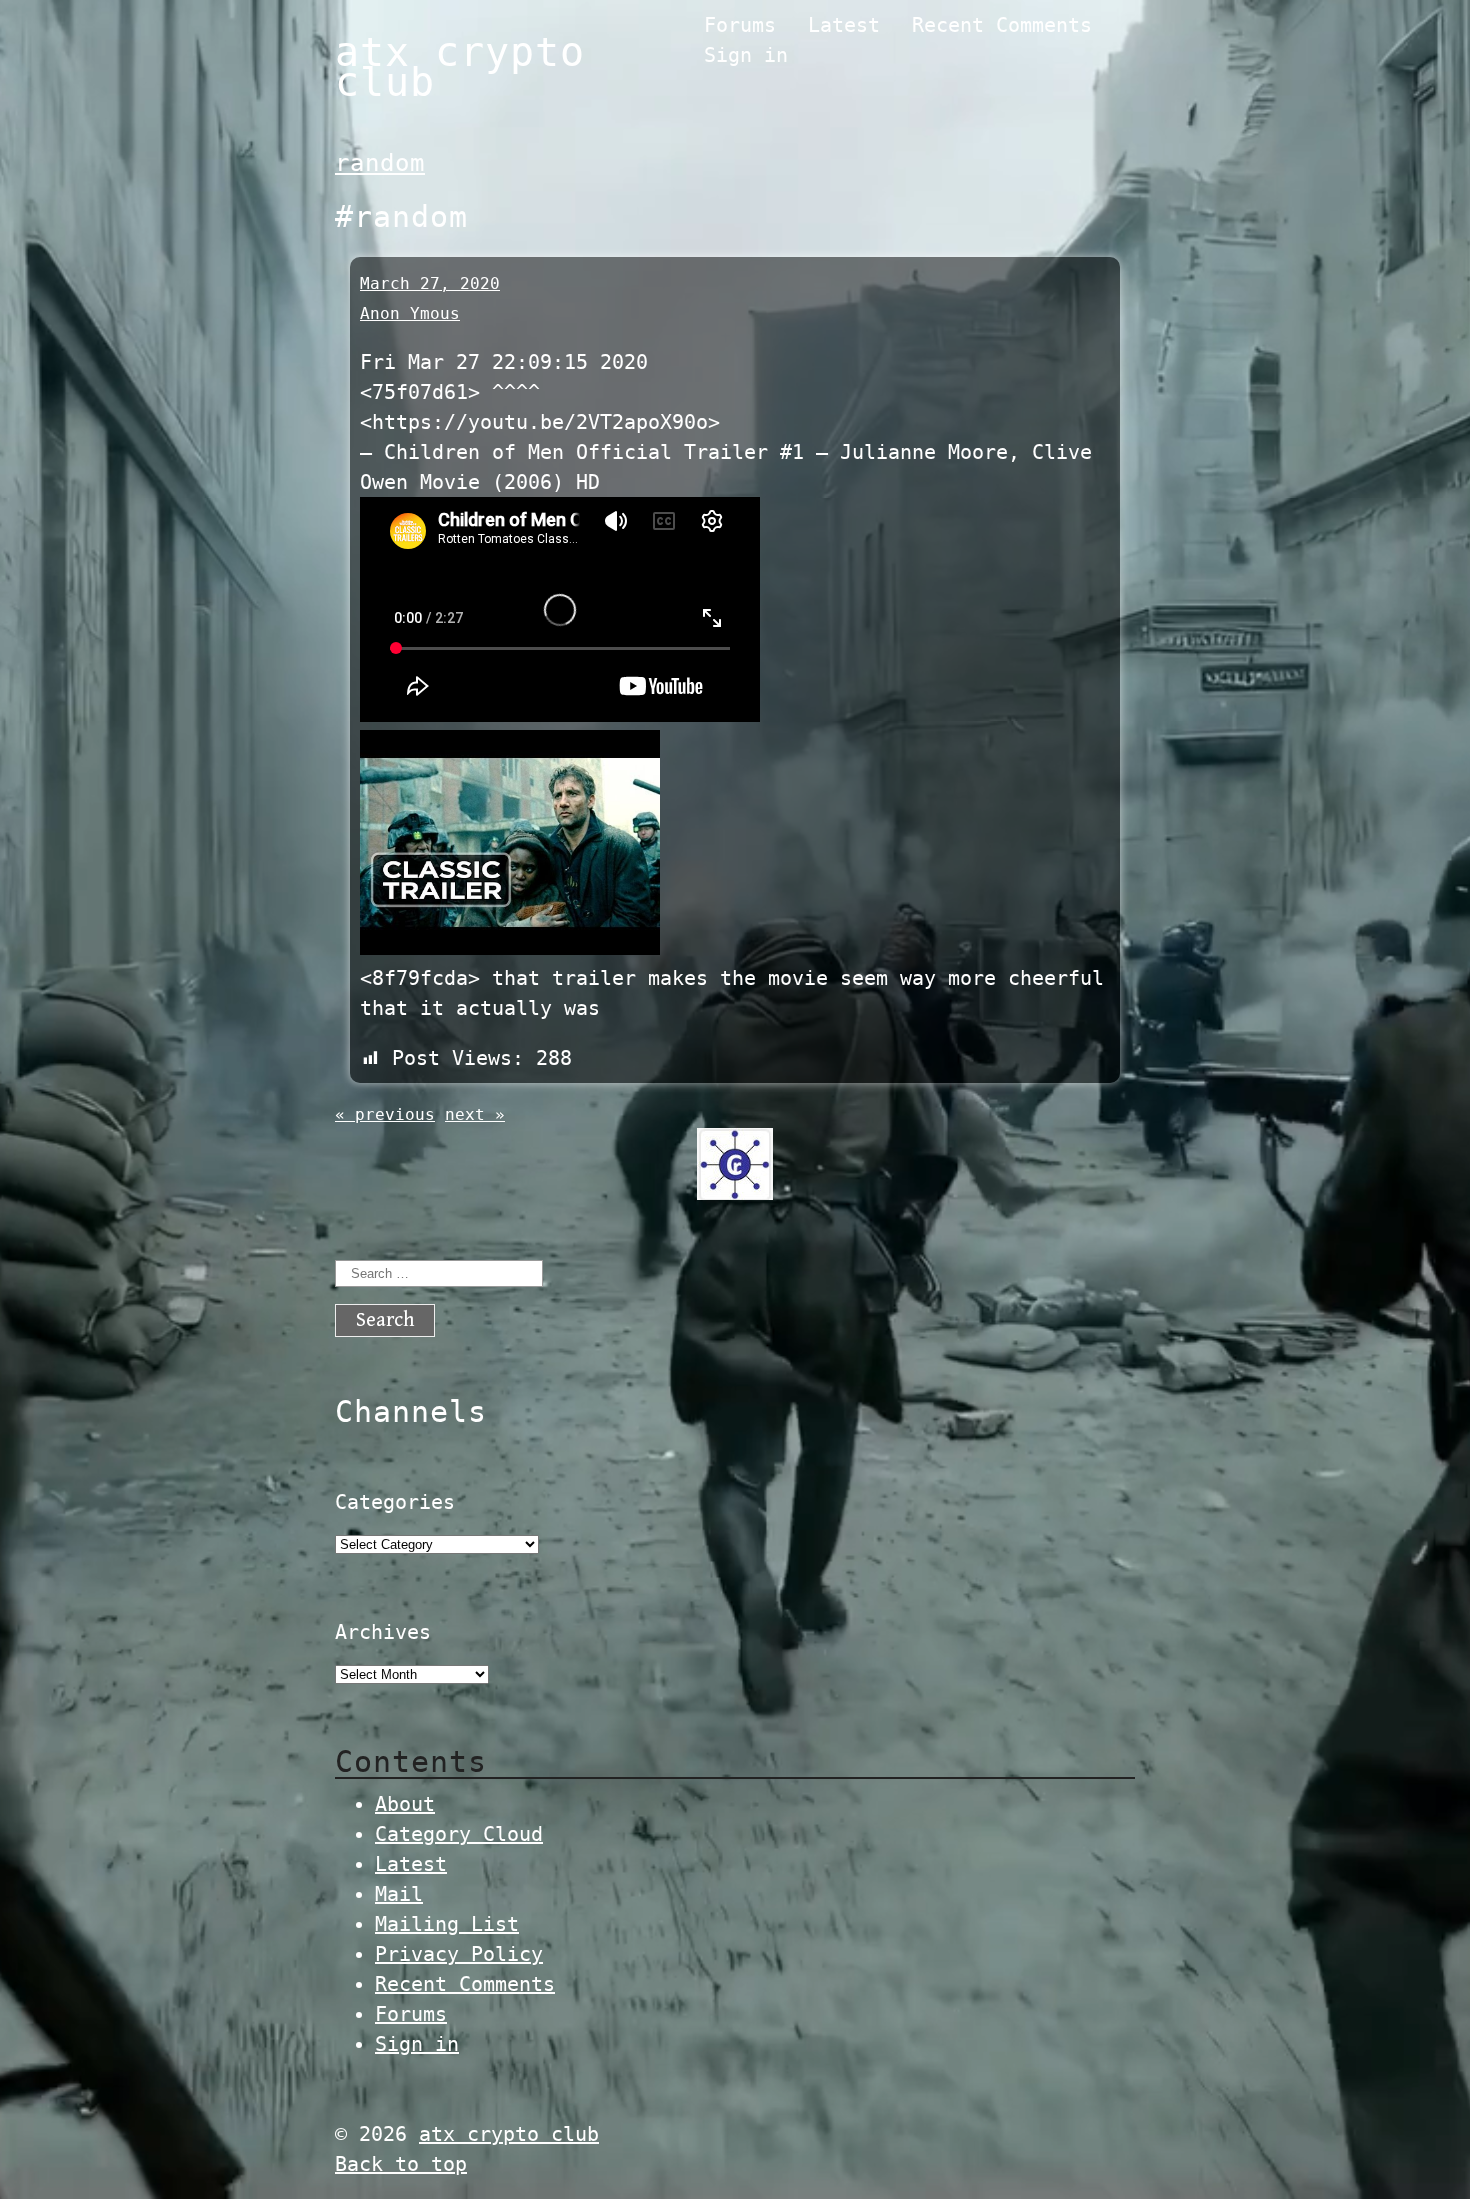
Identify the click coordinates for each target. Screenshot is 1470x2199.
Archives (383, 1632)
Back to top (401, 2164)
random (380, 163)
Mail (399, 1894)
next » (475, 1114)
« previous (385, 1114)
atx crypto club (460, 67)
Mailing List (447, 1924)
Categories (395, 1502)
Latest (844, 25)
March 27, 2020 (430, 283)
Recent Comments (1002, 25)
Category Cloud (459, 1834)
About (405, 1804)
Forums (740, 25)
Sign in (746, 55)
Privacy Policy (459, 1954)
